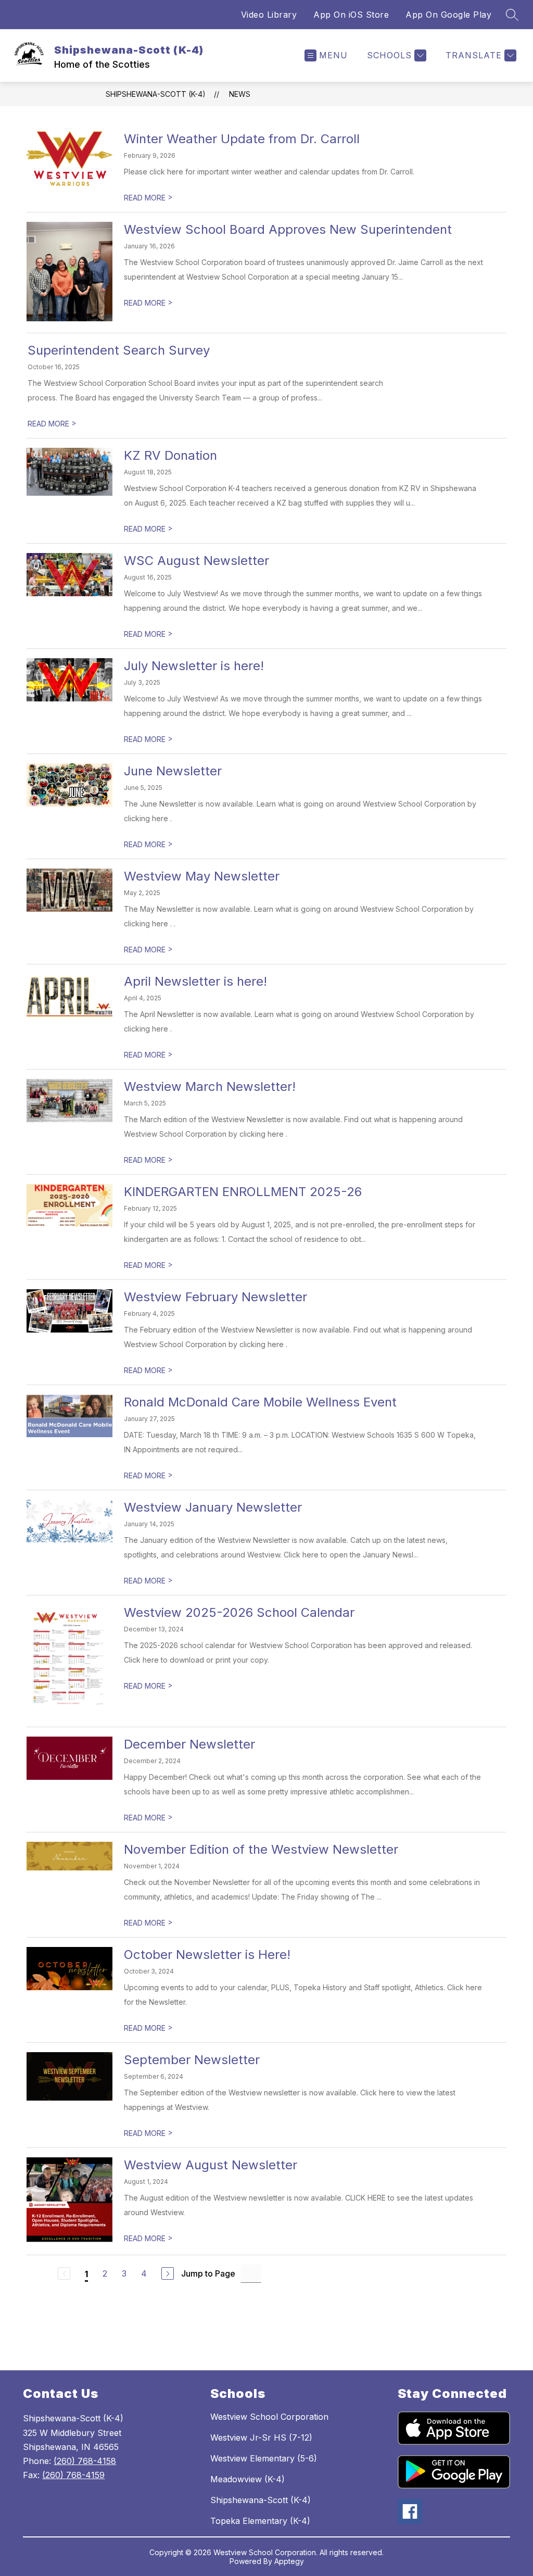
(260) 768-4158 (85, 2461)
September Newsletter (192, 2060)
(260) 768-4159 (73, 2475)
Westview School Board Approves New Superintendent (288, 229)
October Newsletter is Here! (207, 1955)
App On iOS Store (351, 15)
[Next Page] (168, 2273)
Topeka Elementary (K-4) (260, 2521)
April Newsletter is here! (195, 981)
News (240, 94)
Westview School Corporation (269, 2417)
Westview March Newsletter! (210, 1086)
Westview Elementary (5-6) (264, 2458)
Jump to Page (208, 2273)
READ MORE (148, 198)
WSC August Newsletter (196, 561)
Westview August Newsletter (211, 2165)
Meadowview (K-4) (248, 2479)
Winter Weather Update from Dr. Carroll (242, 139)
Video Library (269, 15)
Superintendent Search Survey (119, 350)
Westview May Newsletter (202, 876)
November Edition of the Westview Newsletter (261, 1849)
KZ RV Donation (170, 455)
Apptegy (289, 2561)
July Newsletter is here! (194, 666)
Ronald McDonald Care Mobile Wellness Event (260, 1402)
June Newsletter (173, 771)
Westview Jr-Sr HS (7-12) (261, 2437)
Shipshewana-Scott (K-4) (156, 94)
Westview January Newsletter (213, 1507)
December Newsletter (189, 1744)
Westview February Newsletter (215, 1297)
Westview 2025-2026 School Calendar (239, 1612)
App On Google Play (448, 15)
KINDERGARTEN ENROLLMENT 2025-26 (243, 1192)
